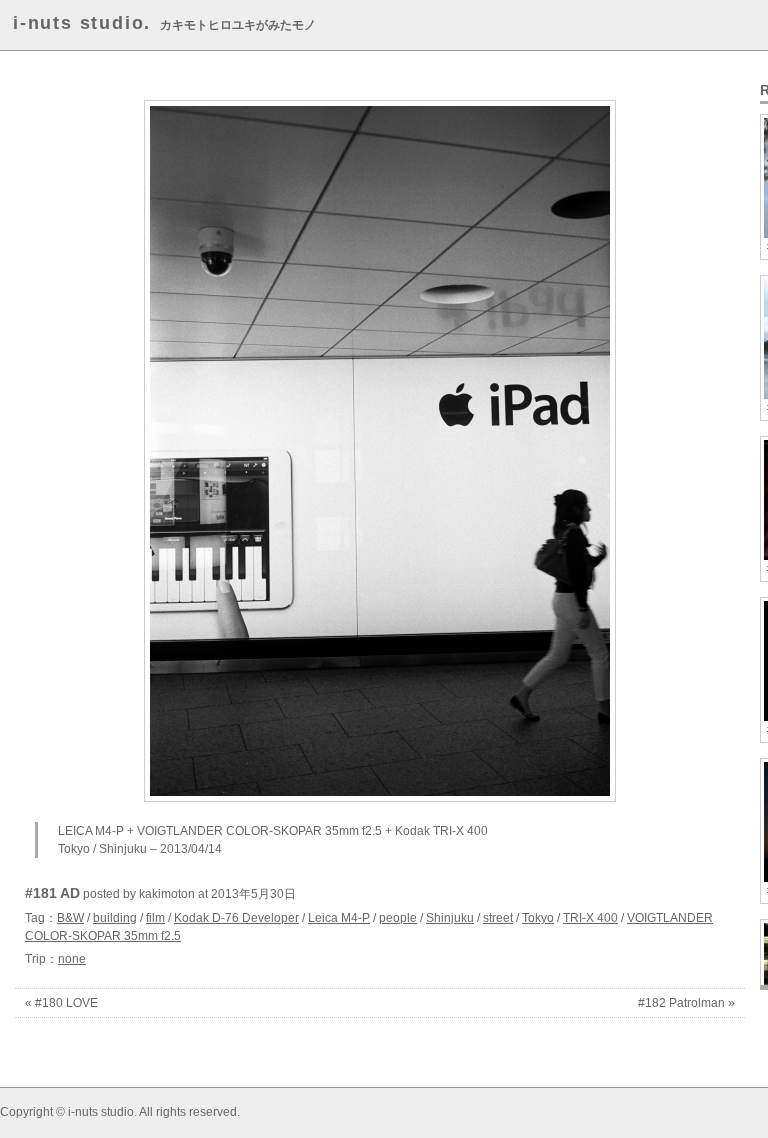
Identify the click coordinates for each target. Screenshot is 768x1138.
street (498, 918)
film (155, 918)
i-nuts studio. (82, 23)
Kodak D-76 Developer (236, 918)
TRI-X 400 (590, 918)
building (115, 918)
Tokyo (538, 918)
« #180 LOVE (61, 1003)
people (398, 918)
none (72, 959)
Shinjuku (450, 918)
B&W (70, 918)
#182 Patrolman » (686, 1003)
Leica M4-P (339, 918)
